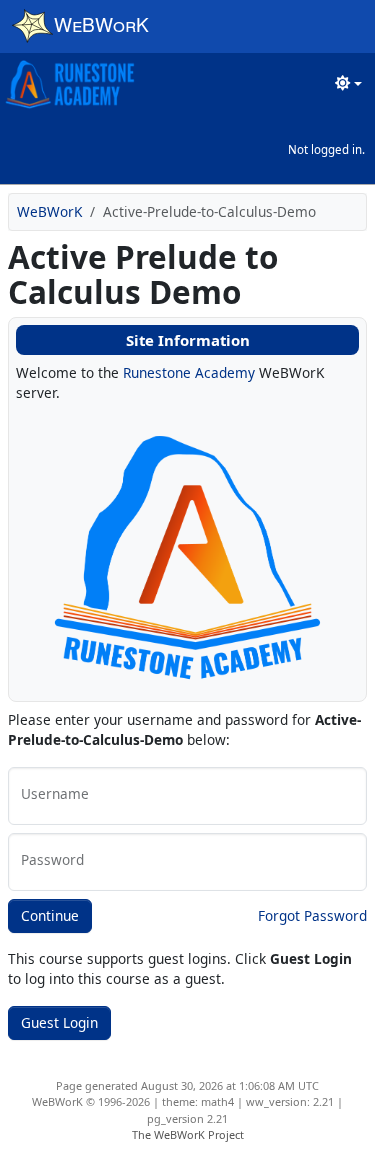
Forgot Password (312, 915)
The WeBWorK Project (188, 1134)
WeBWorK (49, 211)
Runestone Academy (189, 372)
